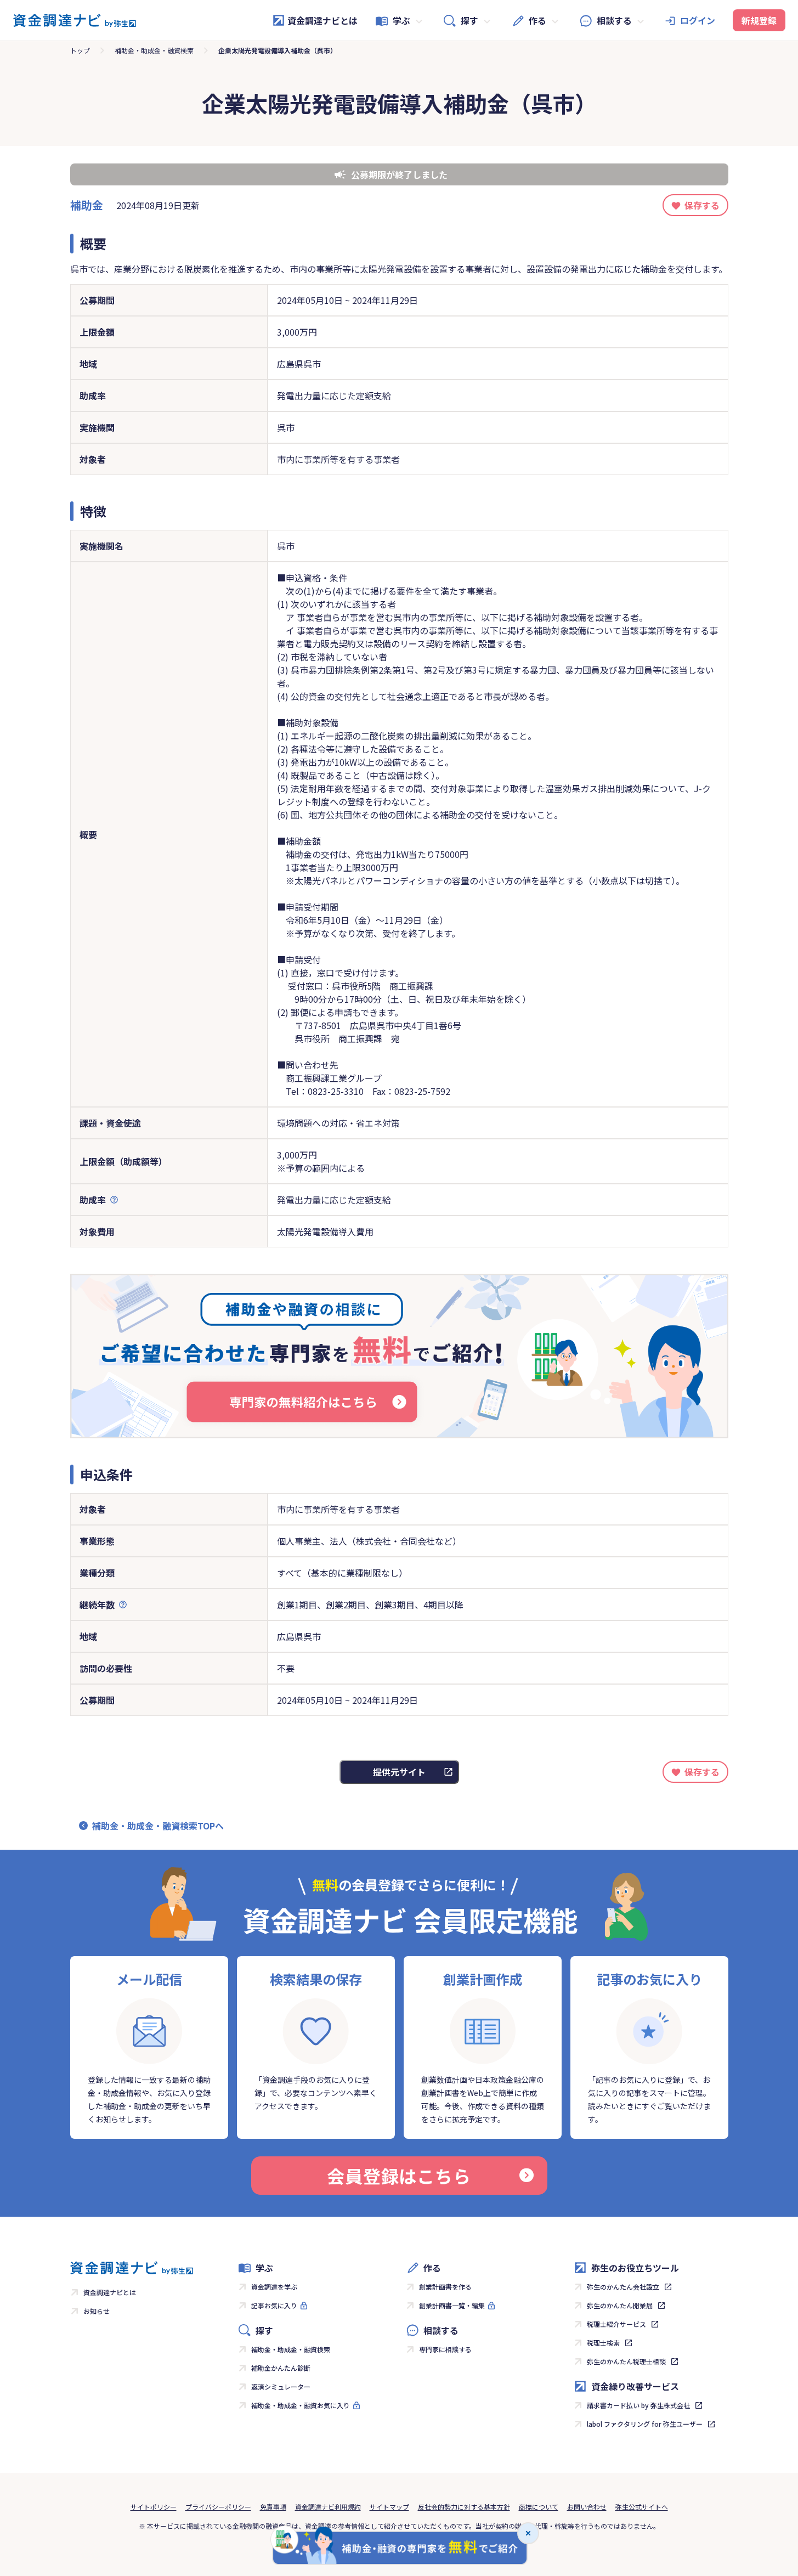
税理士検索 (603, 2343)
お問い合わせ (587, 2507)
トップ (80, 50)
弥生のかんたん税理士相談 (626, 2361)
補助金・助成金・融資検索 (154, 50)
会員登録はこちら (399, 2176)
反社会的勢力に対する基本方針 (464, 2507)
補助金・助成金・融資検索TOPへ (158, 1826)
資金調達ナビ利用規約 (328, 2507)
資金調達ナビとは (322, 20)
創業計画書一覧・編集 (452, 2305)
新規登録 (759, 20)
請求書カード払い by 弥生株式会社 (638, 2405)
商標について (539, 2507)
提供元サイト (399, 1772)
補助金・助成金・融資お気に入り (301, 2405)
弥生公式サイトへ (642, 2507)
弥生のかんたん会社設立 (623, 2287)
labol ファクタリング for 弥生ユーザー (645, 2424)
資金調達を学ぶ (274, 2287)
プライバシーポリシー (218, 2507)
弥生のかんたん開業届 (620, 2305)
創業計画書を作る (445, 2287)
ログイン (698, 20)
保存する (702, 205)
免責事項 (273, 2507)
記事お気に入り (274, 2305)
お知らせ (97, 2311)
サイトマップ (389, 2507)
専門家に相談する (445, 2349)
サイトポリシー (154, 2507)
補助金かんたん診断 (281, 2368)
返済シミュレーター (281, 2386)
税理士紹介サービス (616, 2324)
